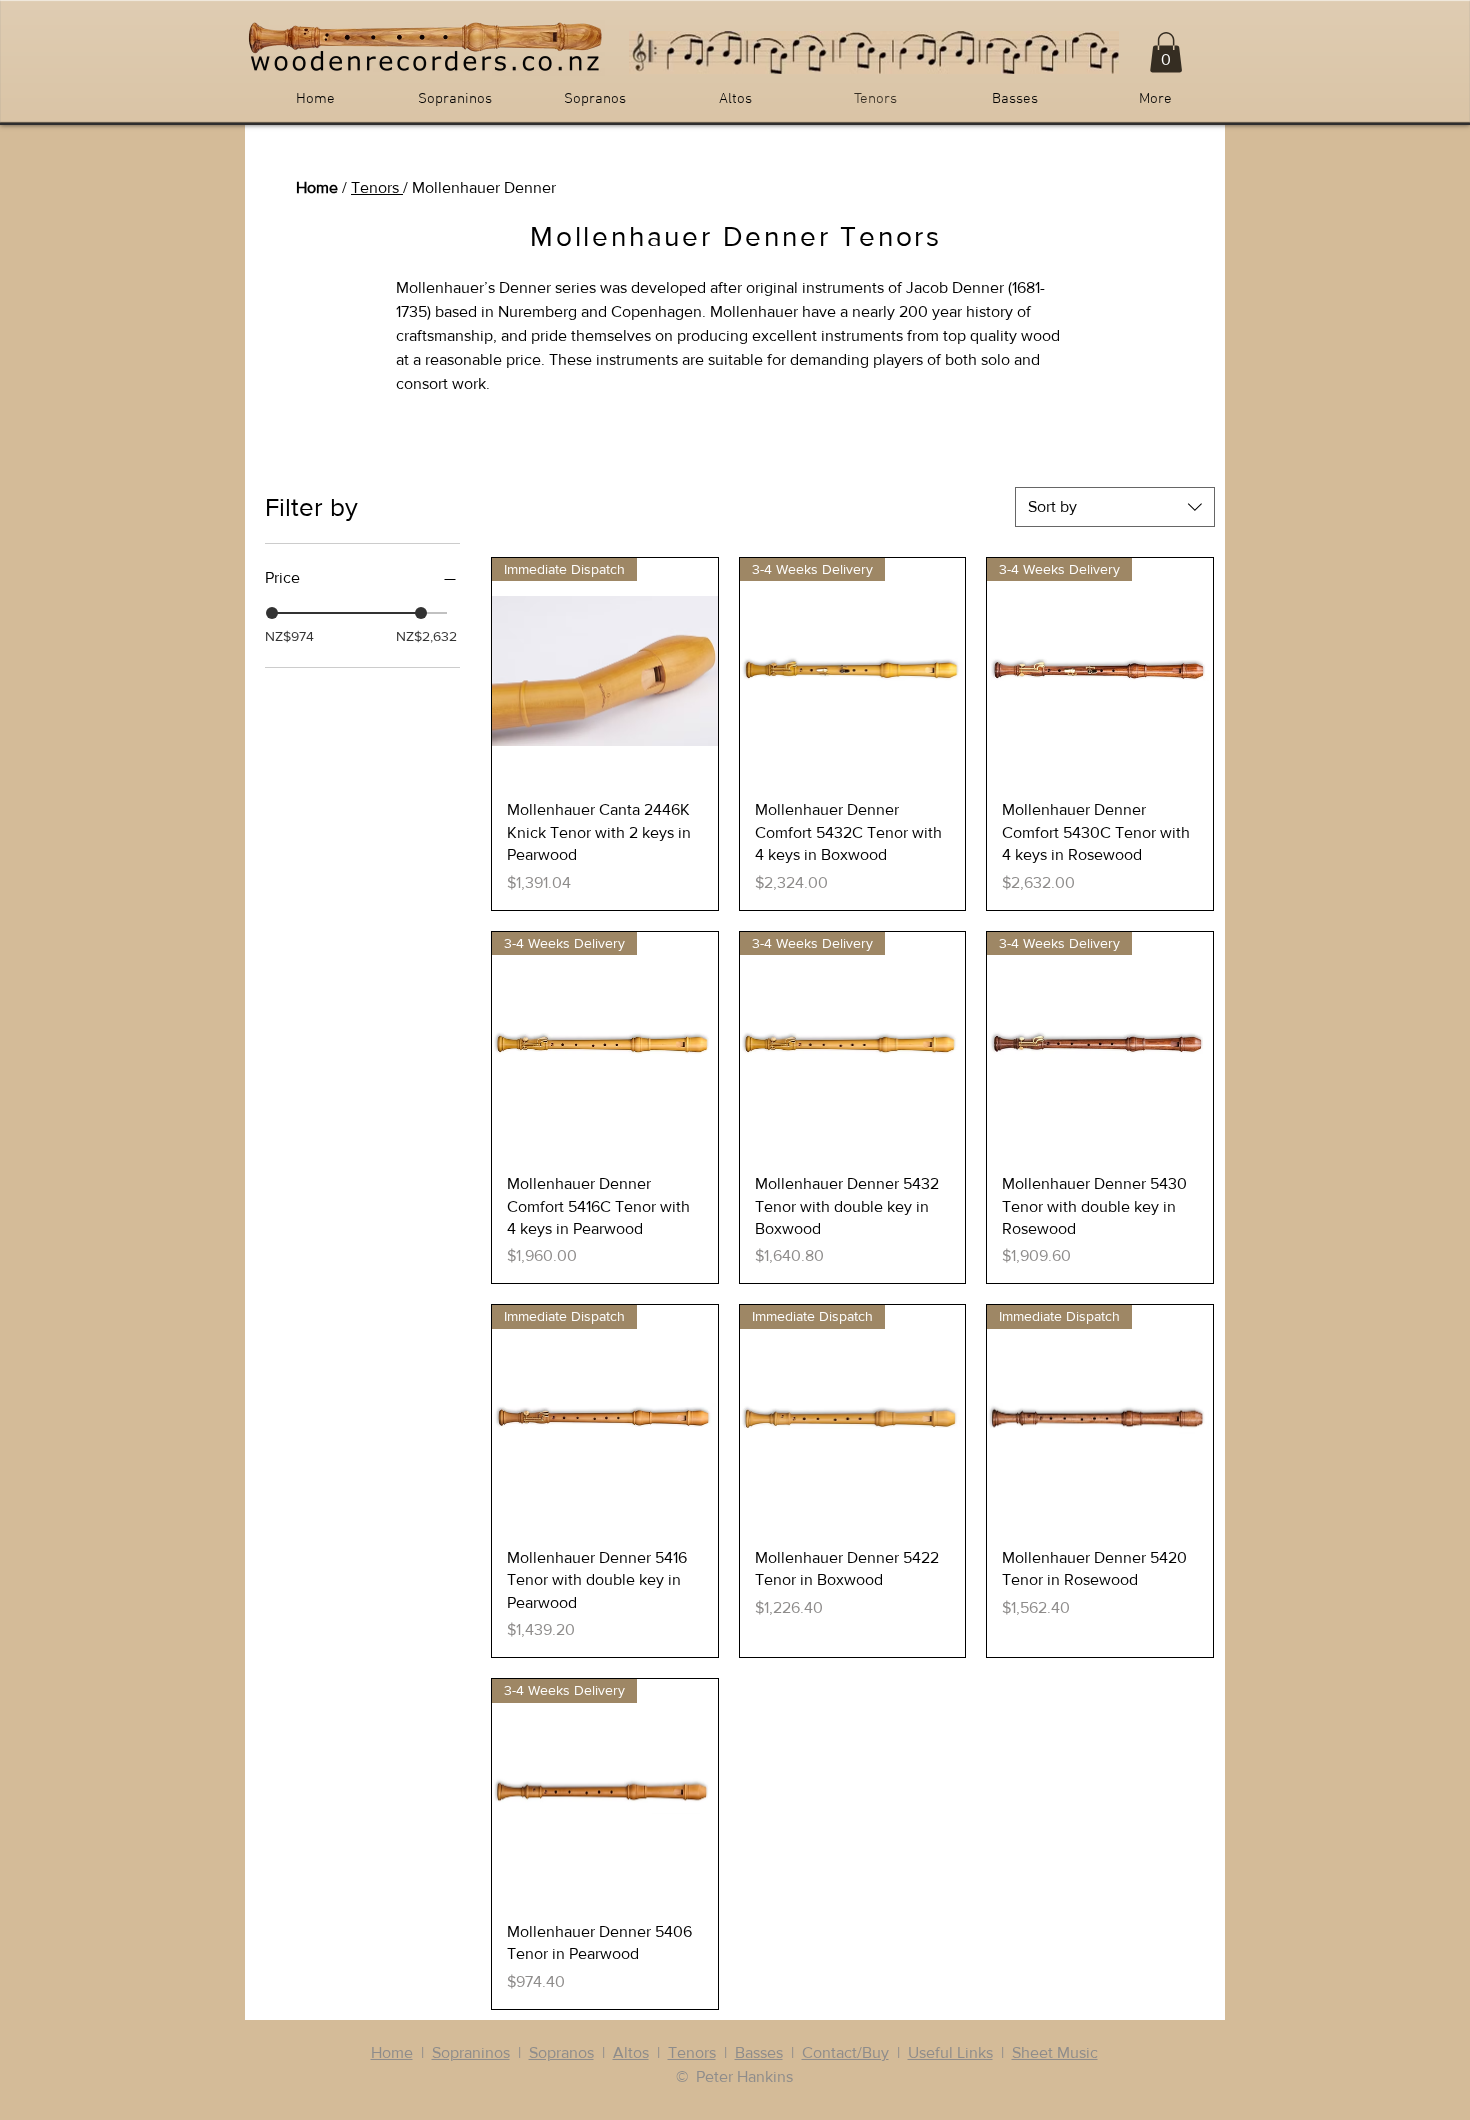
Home (317, 187)
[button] (1166, 52)
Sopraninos (471, 2052)
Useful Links (950, 2052)
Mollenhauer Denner (484, 187)
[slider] (272, 613)
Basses (759, 2052)
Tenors (377, 187)
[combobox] (1115, 507)
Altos (631, 2052)
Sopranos (561, 2052)
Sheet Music (1055, 2052)
